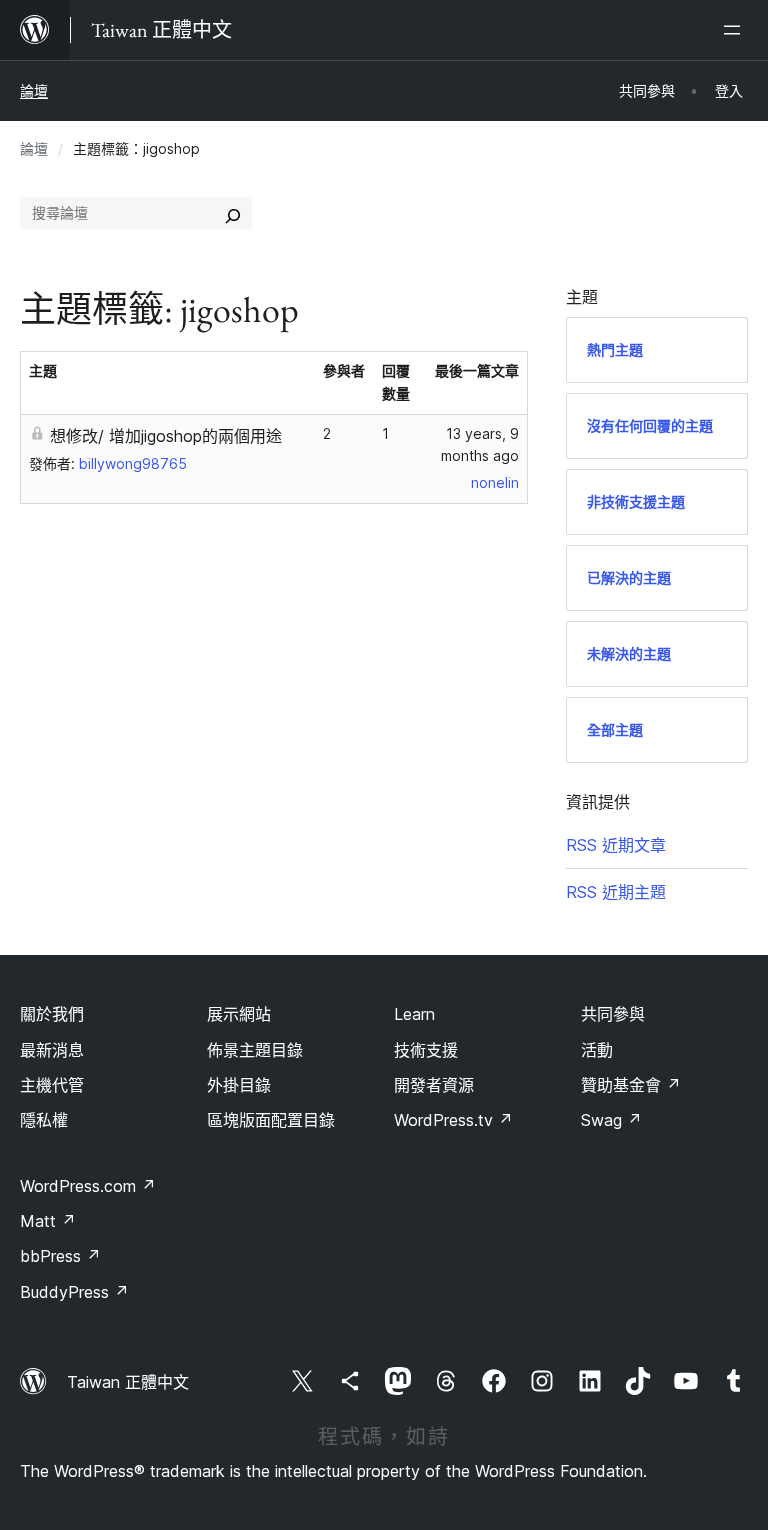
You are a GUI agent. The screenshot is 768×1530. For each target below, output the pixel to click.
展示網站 (239, 1014)
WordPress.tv (453, 1120)
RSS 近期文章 (616, 845)
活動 (597, 1050)
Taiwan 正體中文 (128, 1382)
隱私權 (44, 1120)
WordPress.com (88, 1186)
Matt (48, 1221)
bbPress (60, 1256)
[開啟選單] (736, 30)
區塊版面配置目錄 (271, 1120)
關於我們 (52, 1014)
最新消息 (52, 1050)
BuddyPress (74, 1292)
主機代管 (52, 1085)
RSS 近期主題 (616, 892)
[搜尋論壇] (233, 213)
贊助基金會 (631, 1085)
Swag (611, 1120)
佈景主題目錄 (255, 1050)
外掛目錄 (239, 1085)
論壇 (34, 90)
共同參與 (613, 1014)
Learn (414, 1014)
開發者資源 (434, 1085)
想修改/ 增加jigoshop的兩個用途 (166, 436)
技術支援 (426, 1050)
